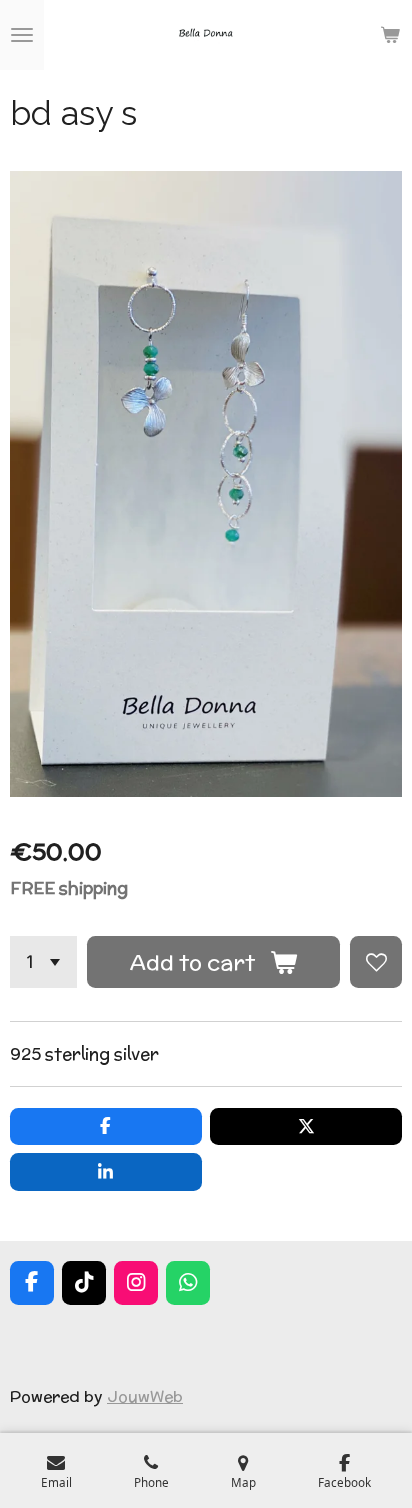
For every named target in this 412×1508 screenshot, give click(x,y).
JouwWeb (145, 1396)
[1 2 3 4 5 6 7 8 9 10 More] (43, 962)
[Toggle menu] (22, 35)
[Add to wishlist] (376, 962)
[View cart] (390, 35)
